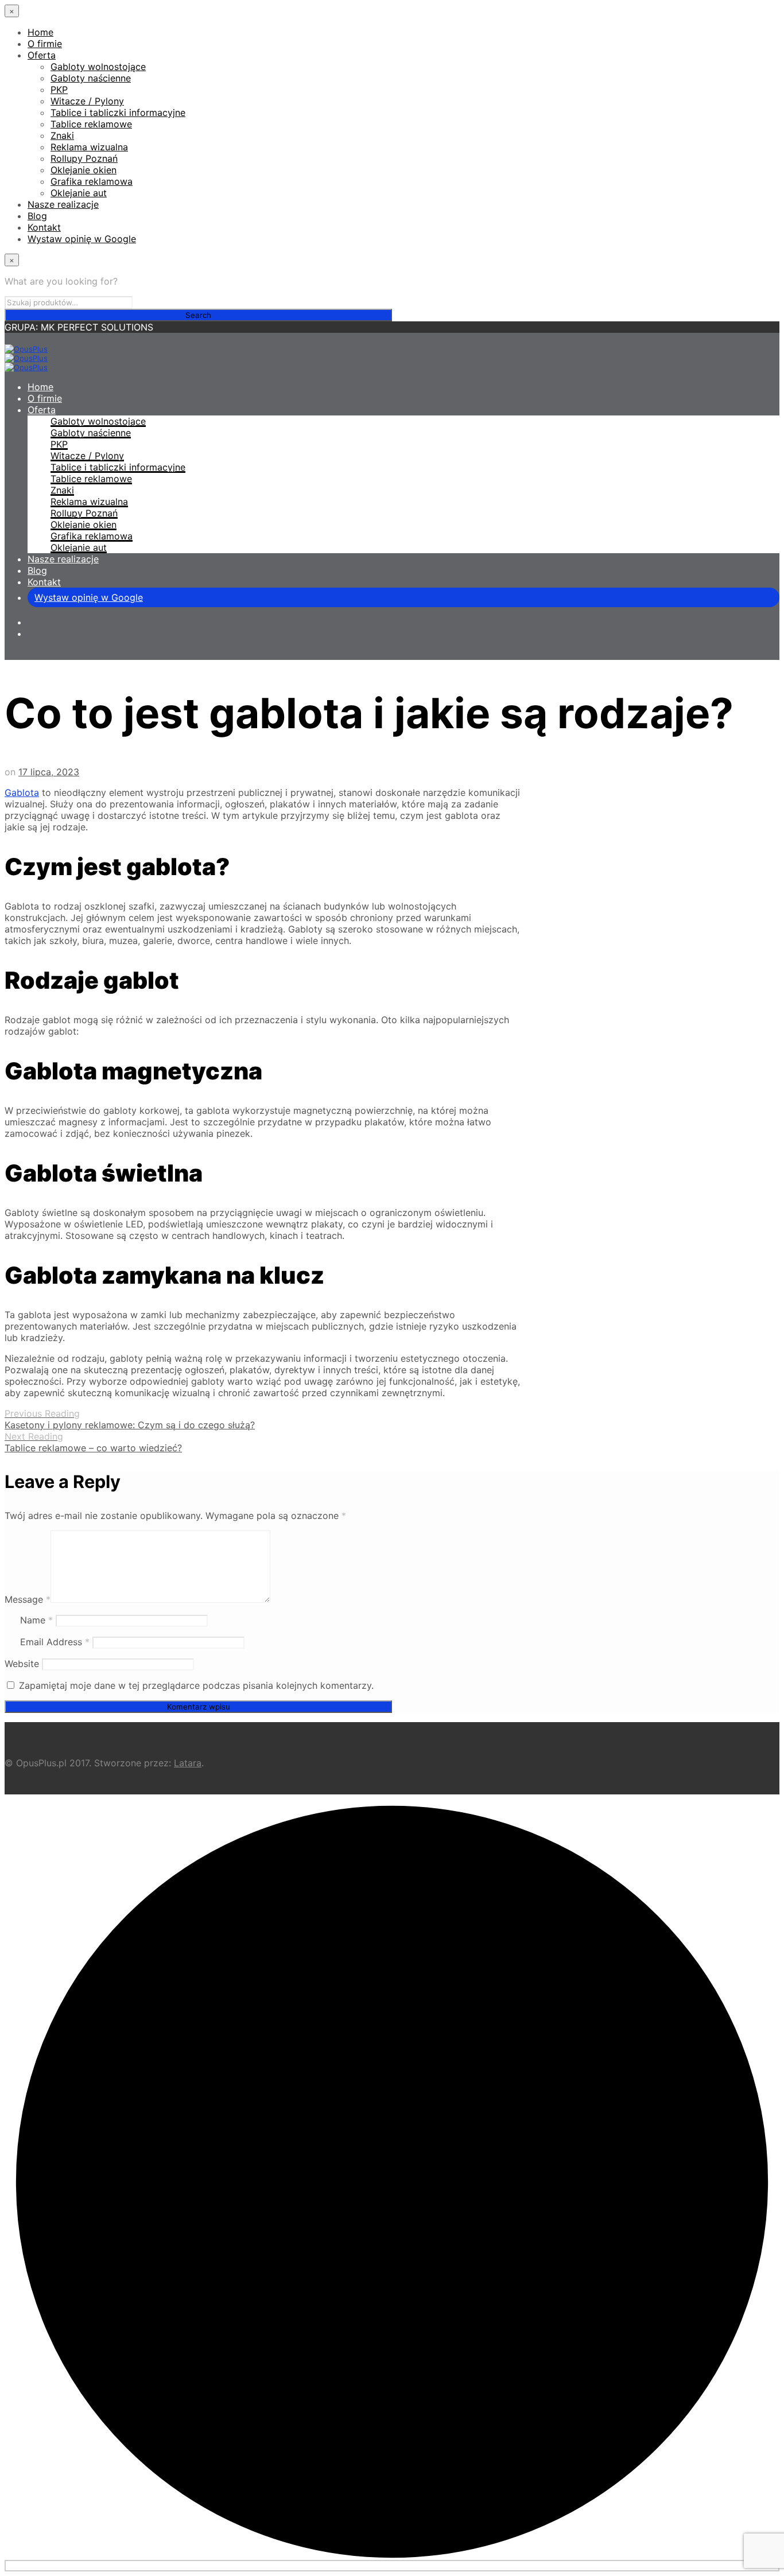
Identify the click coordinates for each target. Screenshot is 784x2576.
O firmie (45, 44)
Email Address (55, 1642)
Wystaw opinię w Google (82, 239)
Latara (188, 1763)
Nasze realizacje (63, 204)
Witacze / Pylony (87, 101)
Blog (37, 216)
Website (22, 1664)
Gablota (22, 792)
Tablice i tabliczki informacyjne (118, 112)
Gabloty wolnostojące (98, 67)
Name (36, 1620)
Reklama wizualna (89, 147)
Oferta (42, 55)
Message (28, 1599)
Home (40, 32)
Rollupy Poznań (84, 158)
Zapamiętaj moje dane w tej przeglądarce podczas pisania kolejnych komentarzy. (196, 1685)
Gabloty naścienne (91, 78)
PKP (59, 90)
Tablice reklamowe (91, 124)
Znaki (62, 135)
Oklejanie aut (79, 193)
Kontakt (44, 227)
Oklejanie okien (84, 170)
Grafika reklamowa (92, 181)
